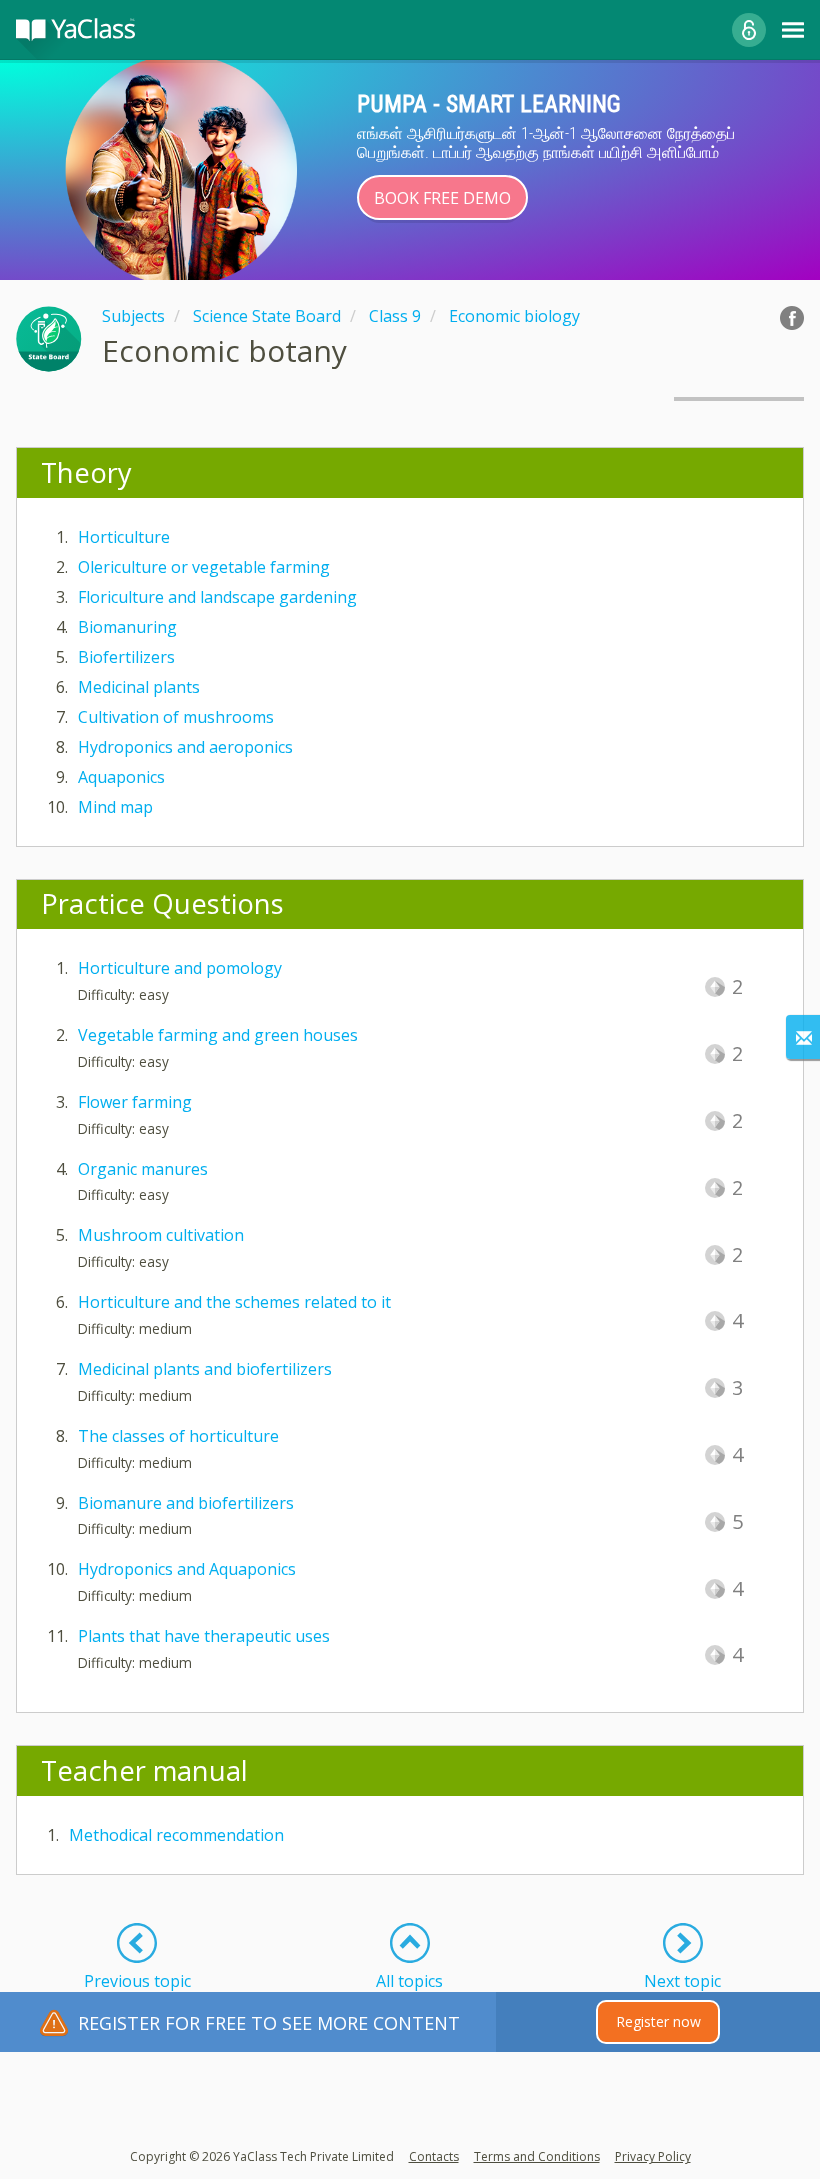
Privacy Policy (653, 2156)
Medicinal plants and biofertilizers (205, 1369)
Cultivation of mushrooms (176, 717)
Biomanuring (127, 627)
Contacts (434, 2156)
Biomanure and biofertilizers (186, 1503)
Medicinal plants (139, 687)
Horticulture (124, 537)
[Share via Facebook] (792, 318)
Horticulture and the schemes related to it (234, 1302)
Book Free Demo (442, 198)
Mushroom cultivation (161, 1235)
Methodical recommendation (176, 1835)
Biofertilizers (126, 657)
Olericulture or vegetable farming (204, 567)
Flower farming (135, 1102)
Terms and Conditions (537, 2156)
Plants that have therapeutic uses (204, 1636)
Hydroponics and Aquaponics (187, 1569)
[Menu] (793, 30)
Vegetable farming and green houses (218, 1035)
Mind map (115, 807)
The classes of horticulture (178, 1436)
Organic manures (143, 1169)
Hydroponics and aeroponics (185, 747)
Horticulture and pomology (180, 968)
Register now (658, 2021)
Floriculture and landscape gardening (217, 597)
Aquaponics (121, 777)
